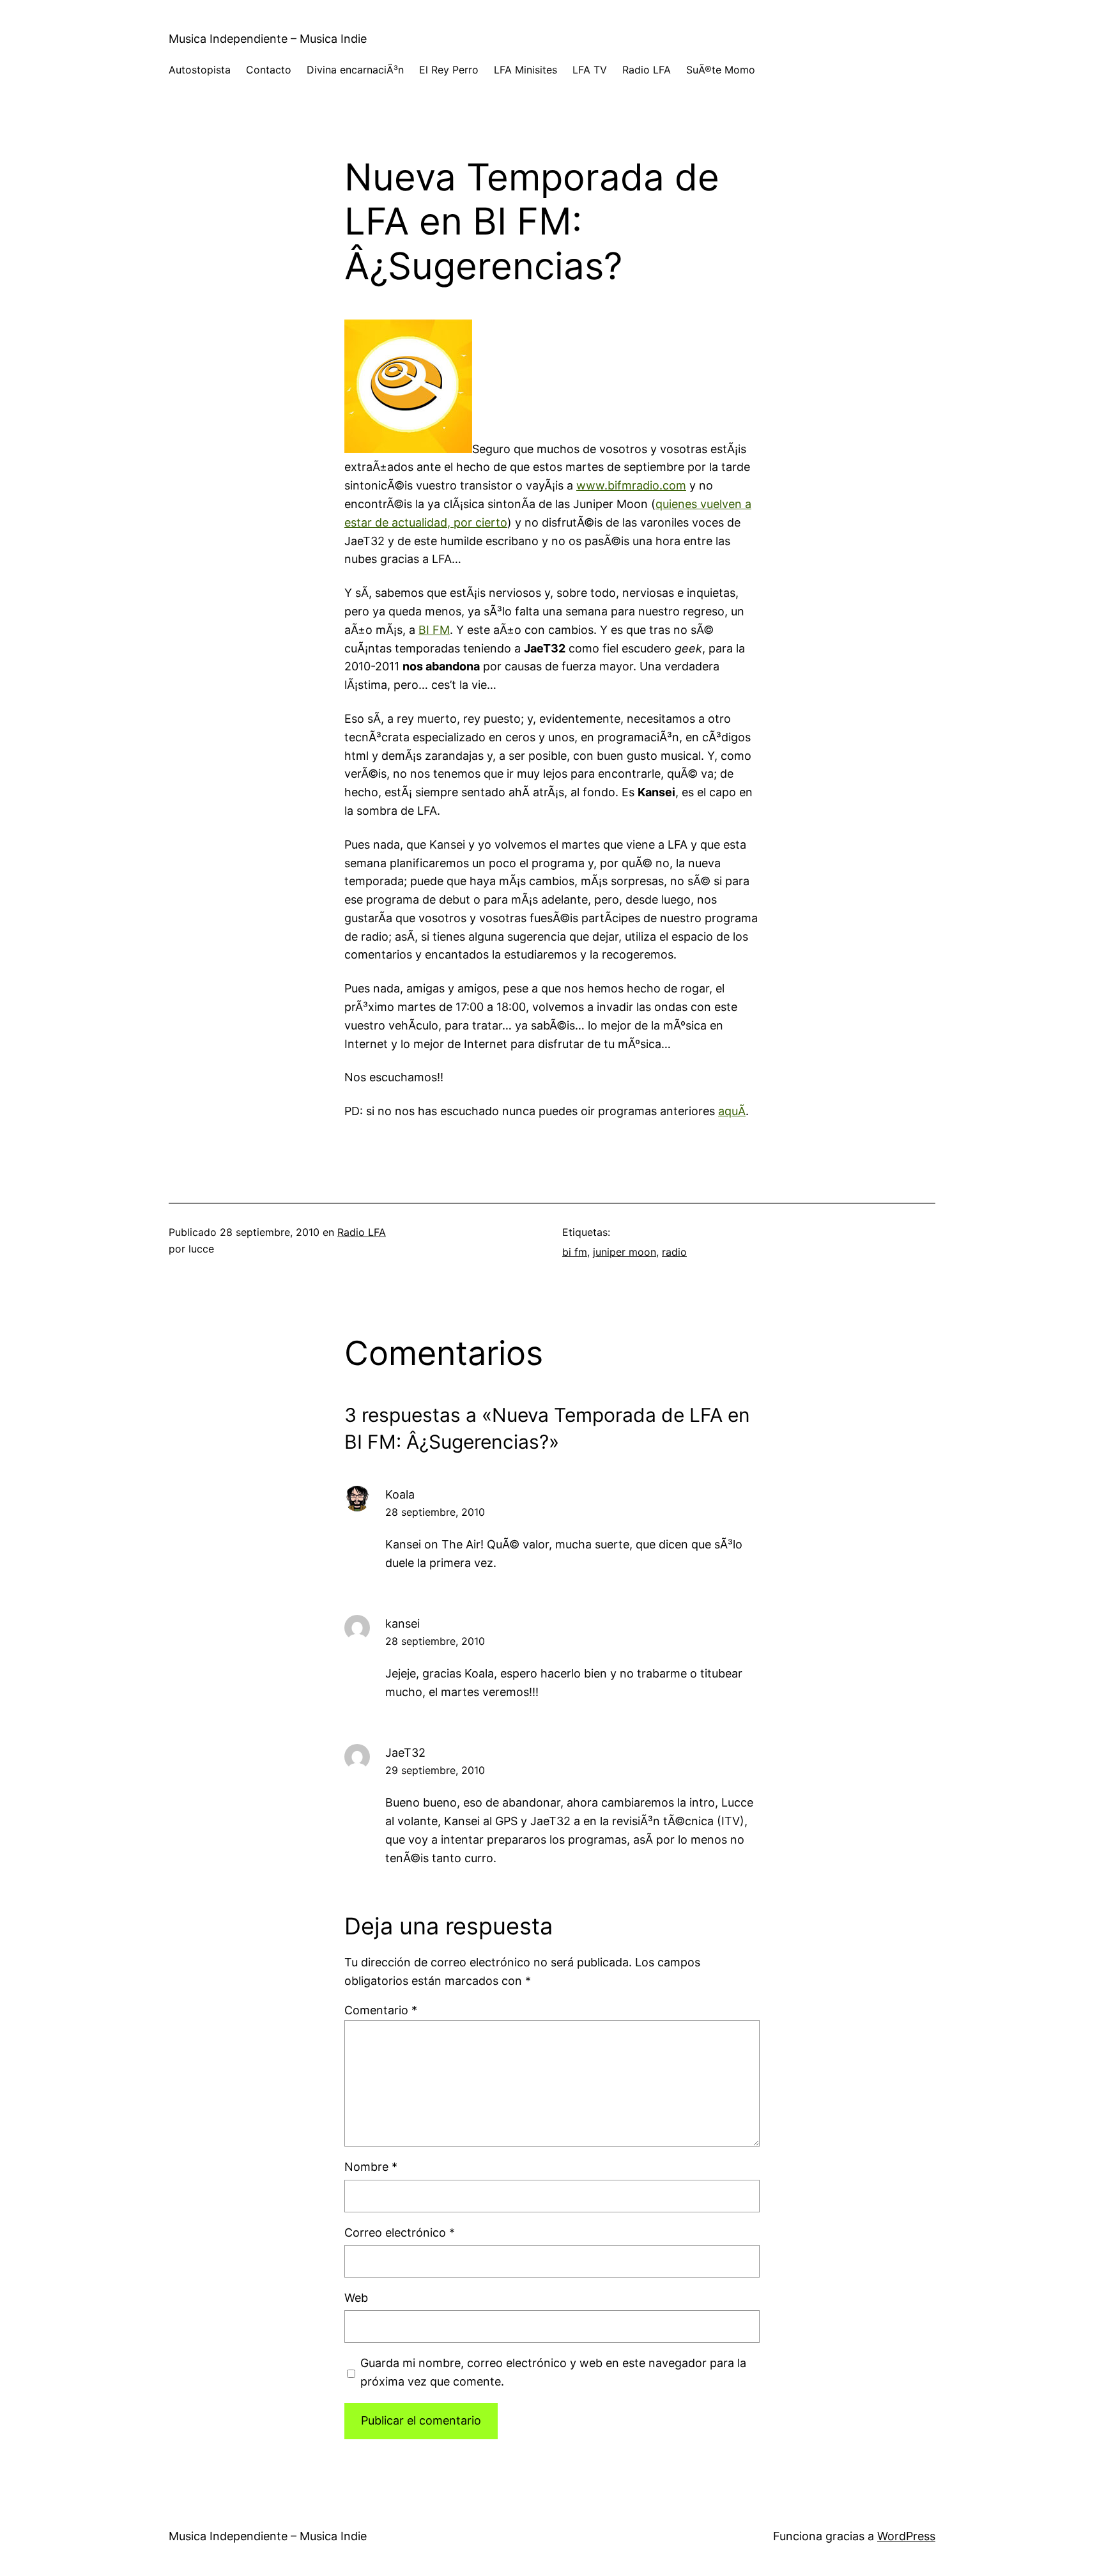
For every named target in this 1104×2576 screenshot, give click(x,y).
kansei (402, 1623)
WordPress (906, 2536)
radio (674, 1252)
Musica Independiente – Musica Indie (268, 39)
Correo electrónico (400, 2233)
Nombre (371, 2167)
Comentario (381, 2010)
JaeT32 (405, 1753)
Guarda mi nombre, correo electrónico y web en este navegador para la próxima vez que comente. (553, 2372)
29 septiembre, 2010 (435, 1770)
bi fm (575, 1252)
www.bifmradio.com (631, 485)
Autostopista (200, 70)
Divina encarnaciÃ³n (355, 70)
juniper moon (625, 1252)
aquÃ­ (732, 1111)
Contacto (269, 70)
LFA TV (590, 70)
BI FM (434, 630)
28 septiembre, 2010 (435, 1512)
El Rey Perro (449, 70)
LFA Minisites (525, 70)
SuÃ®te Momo (721, 70)
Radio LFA (647, 70)
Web (356, 2298)
